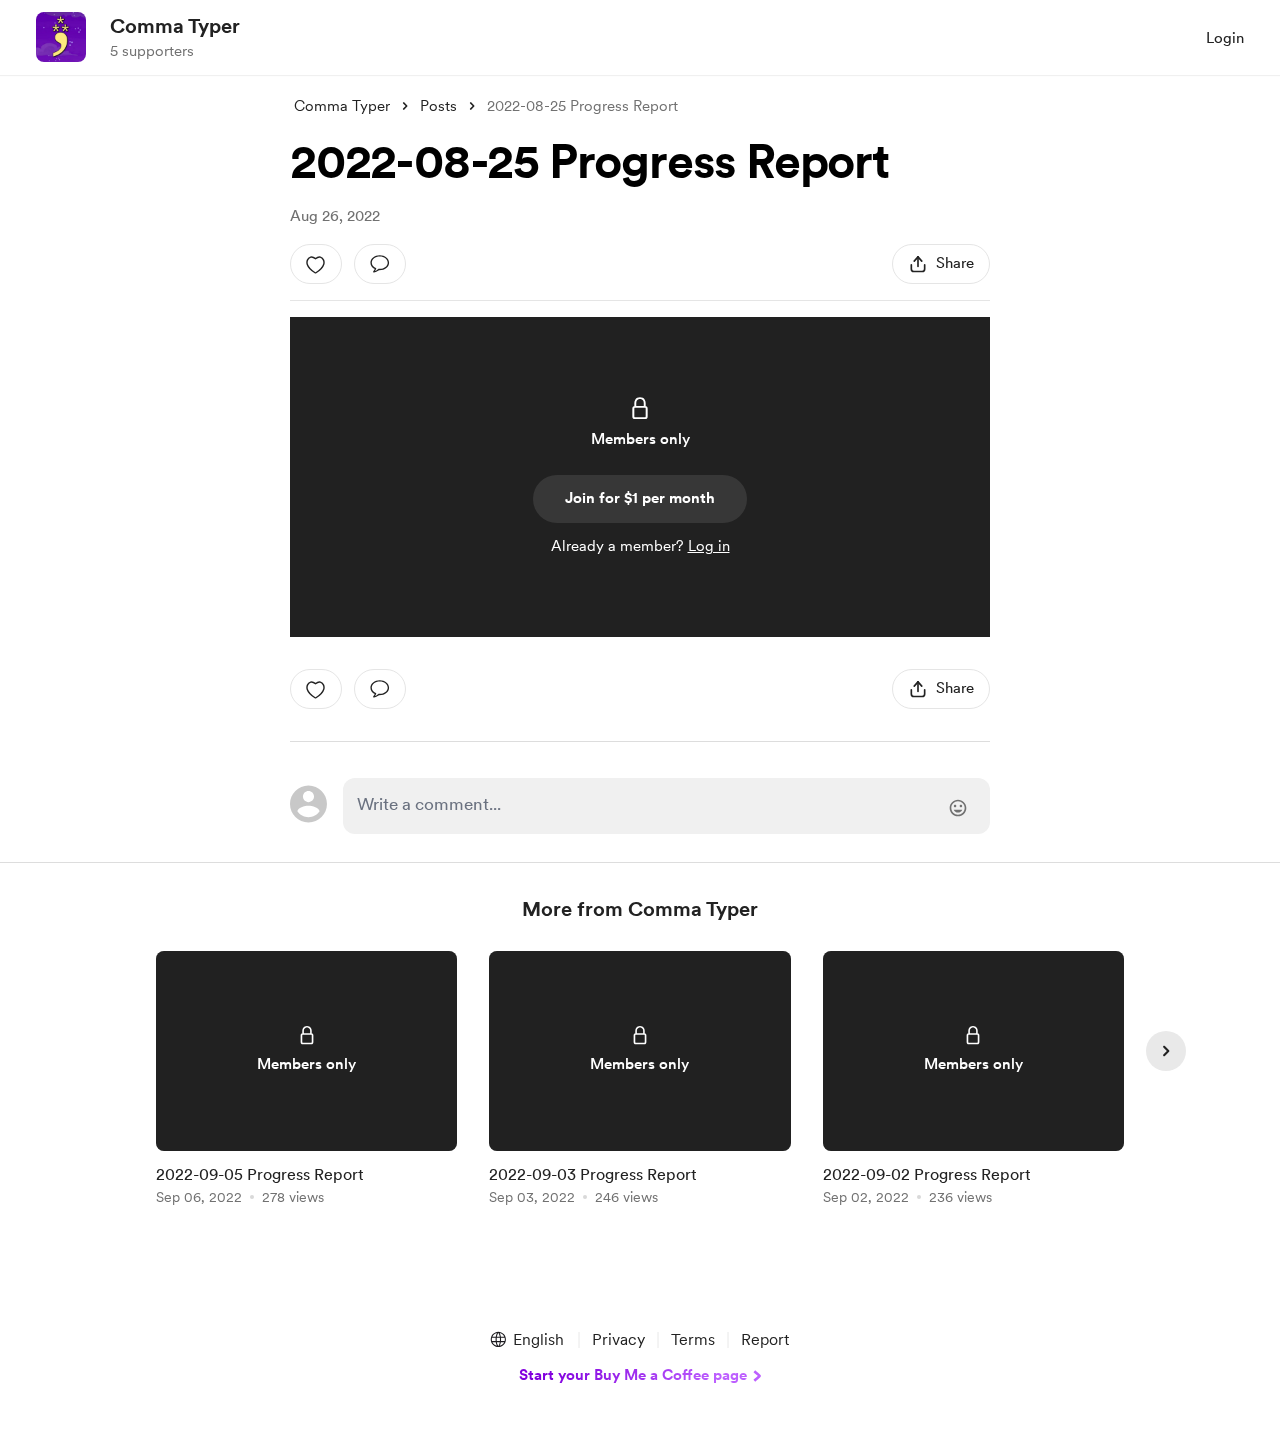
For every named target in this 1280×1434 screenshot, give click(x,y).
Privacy (618, 1339)
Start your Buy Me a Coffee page (633, 1375)
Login (1225, 38)
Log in (709, 546)
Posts (438, 106)
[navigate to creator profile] (61, 37)
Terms (693, 1339)
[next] (1166, 1051)
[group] (306, 1081)
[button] (526, 1340)
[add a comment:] (380, 264)
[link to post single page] (306, 1081)
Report (765, 1339)
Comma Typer (175, 26)
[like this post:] (316, 264)
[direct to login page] (666, 806)
